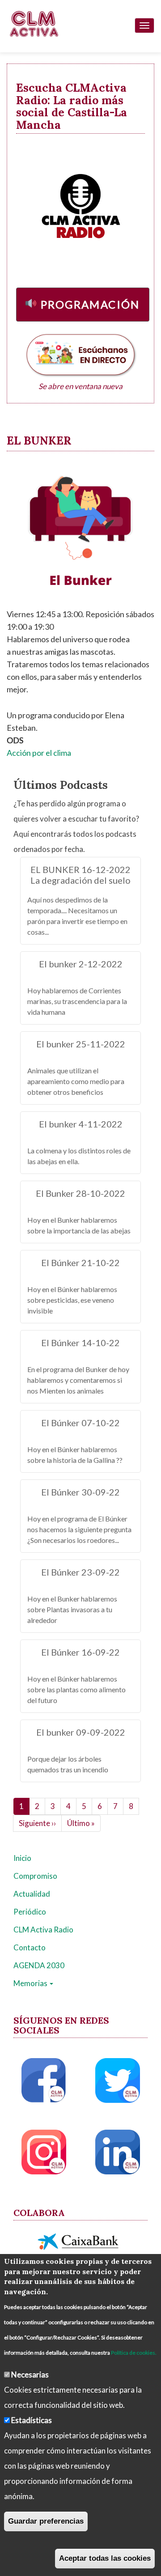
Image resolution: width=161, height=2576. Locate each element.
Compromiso (35, 1876)
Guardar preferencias (46, 2521)
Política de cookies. (134, 2353)
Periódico (30, 1912)
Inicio (22, 1858)
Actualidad (32, 1894)
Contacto (30, 1947)
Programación (90, 304)
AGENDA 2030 (39, 1965)
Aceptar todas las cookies (105, 2558)
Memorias (31, 1983)
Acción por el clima (39, 753)
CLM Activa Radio (43, 1930)
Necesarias (30, 2375)
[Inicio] (34, 24)
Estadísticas (32, 2420)
